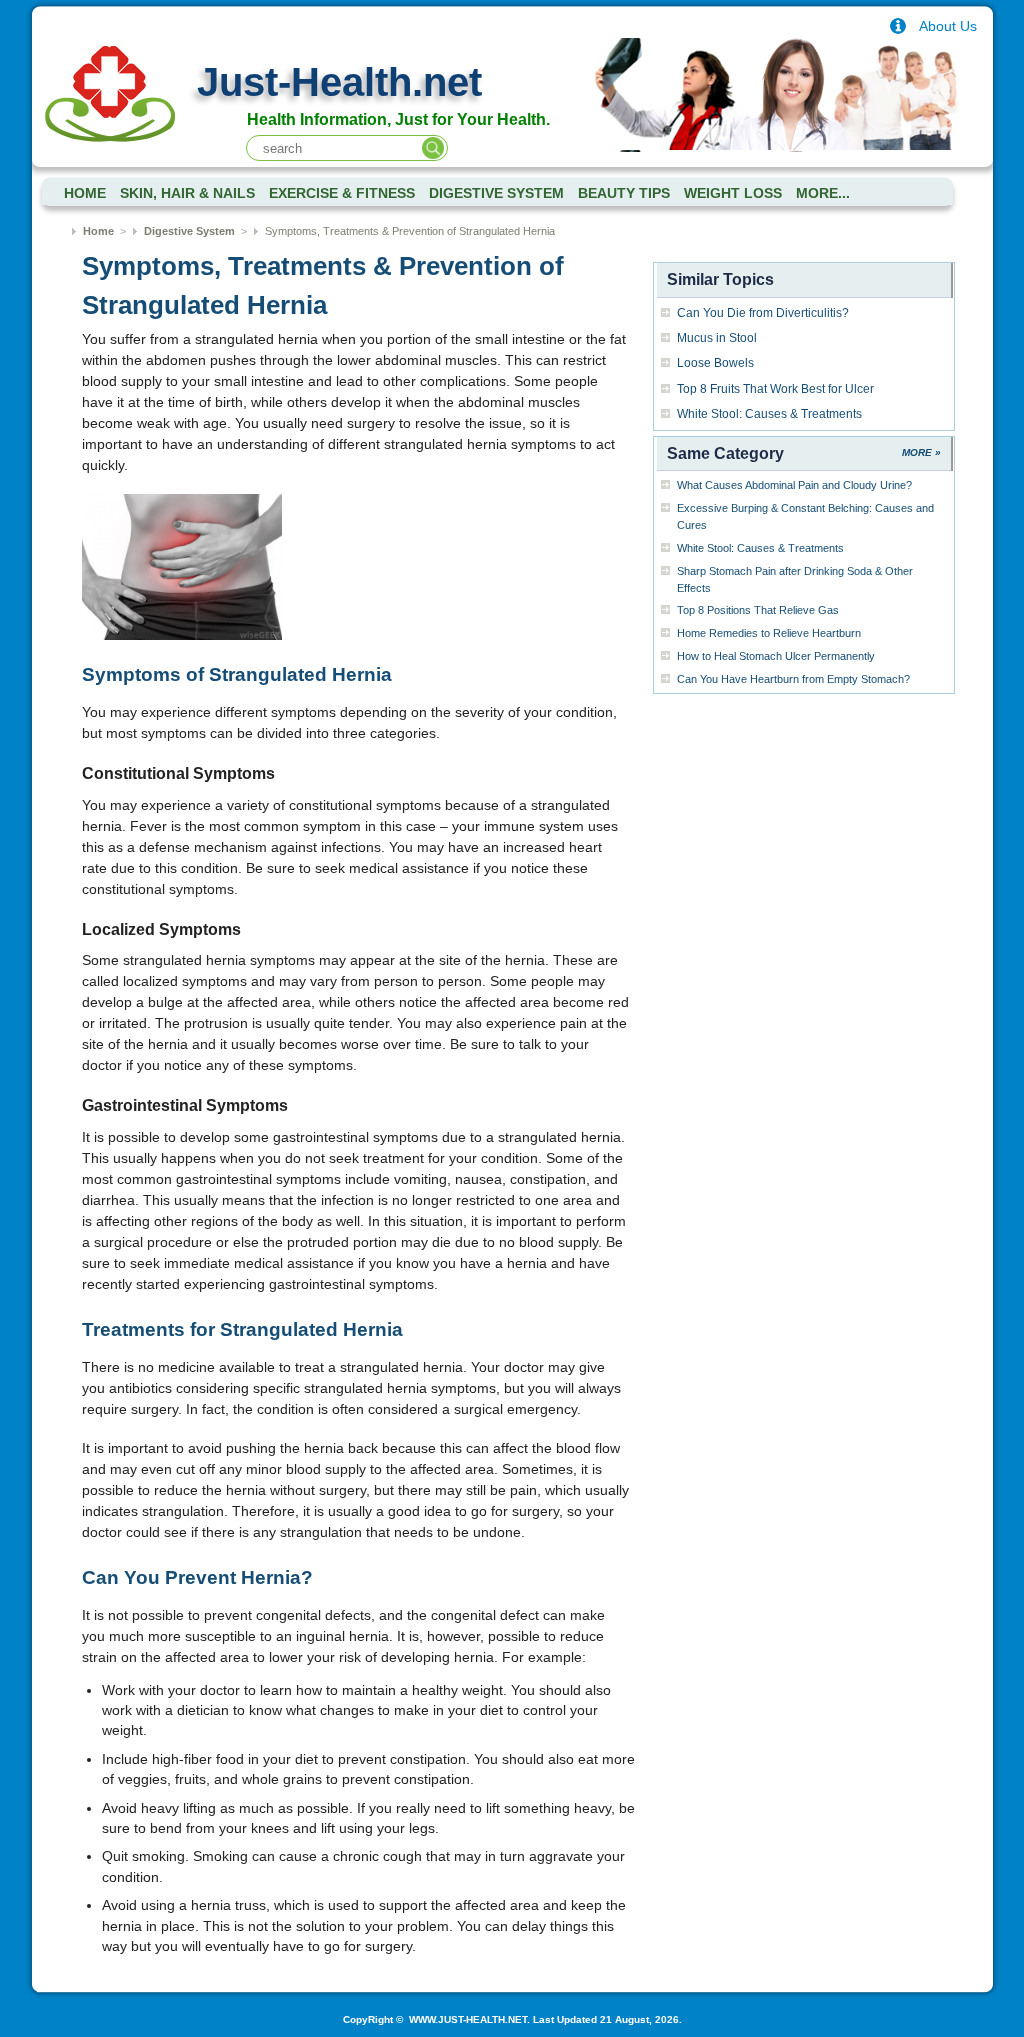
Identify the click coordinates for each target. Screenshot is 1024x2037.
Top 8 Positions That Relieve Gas (758, 610)
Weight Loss (733, 193)
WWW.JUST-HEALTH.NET (466, 2019)
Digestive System (496, 193)
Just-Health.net (339, 82)
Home (98, 231)
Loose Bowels (715, 363)
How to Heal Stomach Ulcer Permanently (776, 656)
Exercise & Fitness (342, 193)
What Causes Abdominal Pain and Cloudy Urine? (794, 485)
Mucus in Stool (717, 338)
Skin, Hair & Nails (187, 193)
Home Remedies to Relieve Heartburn (769, 633)
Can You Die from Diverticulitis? (763, 313)
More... (823, 193)
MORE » (921, 452)
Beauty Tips (624, 193)
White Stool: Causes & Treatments (769, 414)
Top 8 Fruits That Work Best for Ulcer (775, 389)
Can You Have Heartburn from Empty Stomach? (793, 679)
